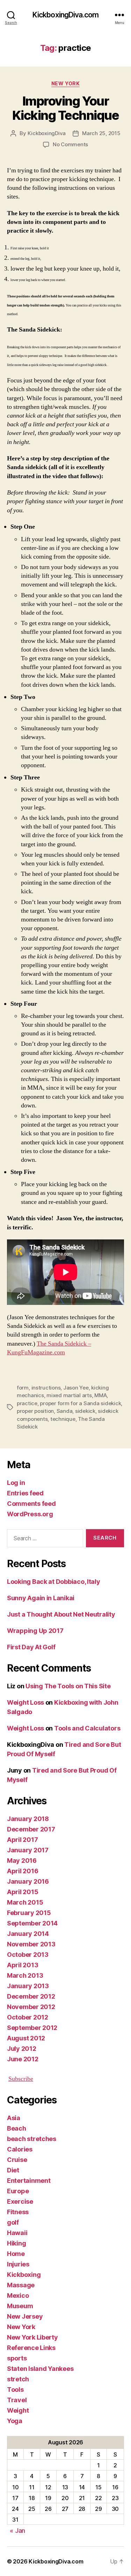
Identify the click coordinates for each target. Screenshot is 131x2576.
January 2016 (28, 1881)
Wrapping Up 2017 (35, 1631)
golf (13, 2222)
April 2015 (23, 1892)
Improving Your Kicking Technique (66, 108)
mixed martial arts (69, 1395)
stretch (18, 2379)
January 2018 (28, 1819)
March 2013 (25, 1975)
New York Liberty (32, 2337)
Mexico (18, 2295)
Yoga (15, 2421)
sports (17, 2358)
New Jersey (25, 2316)
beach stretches (32, 2139)
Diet (13, 2170)
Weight (18, 2410)
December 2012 (31, 1996)
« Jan (17, 2531)
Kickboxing (24, 2275)
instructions (46, 1388)
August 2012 (26, 2038)
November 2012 (31, 2007)
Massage (21, 2285)
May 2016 (22, 1861)
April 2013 (23, 1965)
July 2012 (22, 2049)
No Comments (70, 144)
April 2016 (23, 1871)
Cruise (17, 2160)
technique (63, 1419)
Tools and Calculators (87, 1728)
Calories (20, 2149)
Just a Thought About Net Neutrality (61, 1614)
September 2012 (32, 2028)
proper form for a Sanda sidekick (80, 1403)
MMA (100, 1395)
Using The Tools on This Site (68, 1686)
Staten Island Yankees (40, 2369)
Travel (17, 2400)
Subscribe (21, 2079)
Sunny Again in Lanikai (41, 1598)
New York (65, 83)
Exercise (20, 2201)
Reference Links (31, 2348)
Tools (15, 2390)
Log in (16, 1483)
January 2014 (28, 1934)
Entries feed (25, 1493)
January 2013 (28, 1986)
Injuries (18, 2264)
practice (27, 1403)
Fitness (18, 2212)
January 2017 (28, 1850)
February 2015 (29, 1913)
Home (16, 2254)
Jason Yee (76, 1388)
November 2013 (31, 1944)
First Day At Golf (31, 1647)
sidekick (85, 1411)
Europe (18, 2191)
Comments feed (31, 1504)
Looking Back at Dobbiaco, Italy (54, 1582)
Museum (20, 2306)
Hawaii (17, 2233)
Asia (14, 2118)
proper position (35, 1411)
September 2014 (32, 1923)
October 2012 (28, 2017)
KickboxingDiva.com (65, 15)
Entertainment (29, 2181)
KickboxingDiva (47, 133)
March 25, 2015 (101, 133)
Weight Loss (26, 1702)
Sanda (65, 1411)
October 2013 (28, 1955)
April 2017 (22, 1840)
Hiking (16, 2243)
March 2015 (25, 1902)
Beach (17, 2128)
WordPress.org (30, 1514)
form (23, 1388)
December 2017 (31, 1829)
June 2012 (23, 2059)
